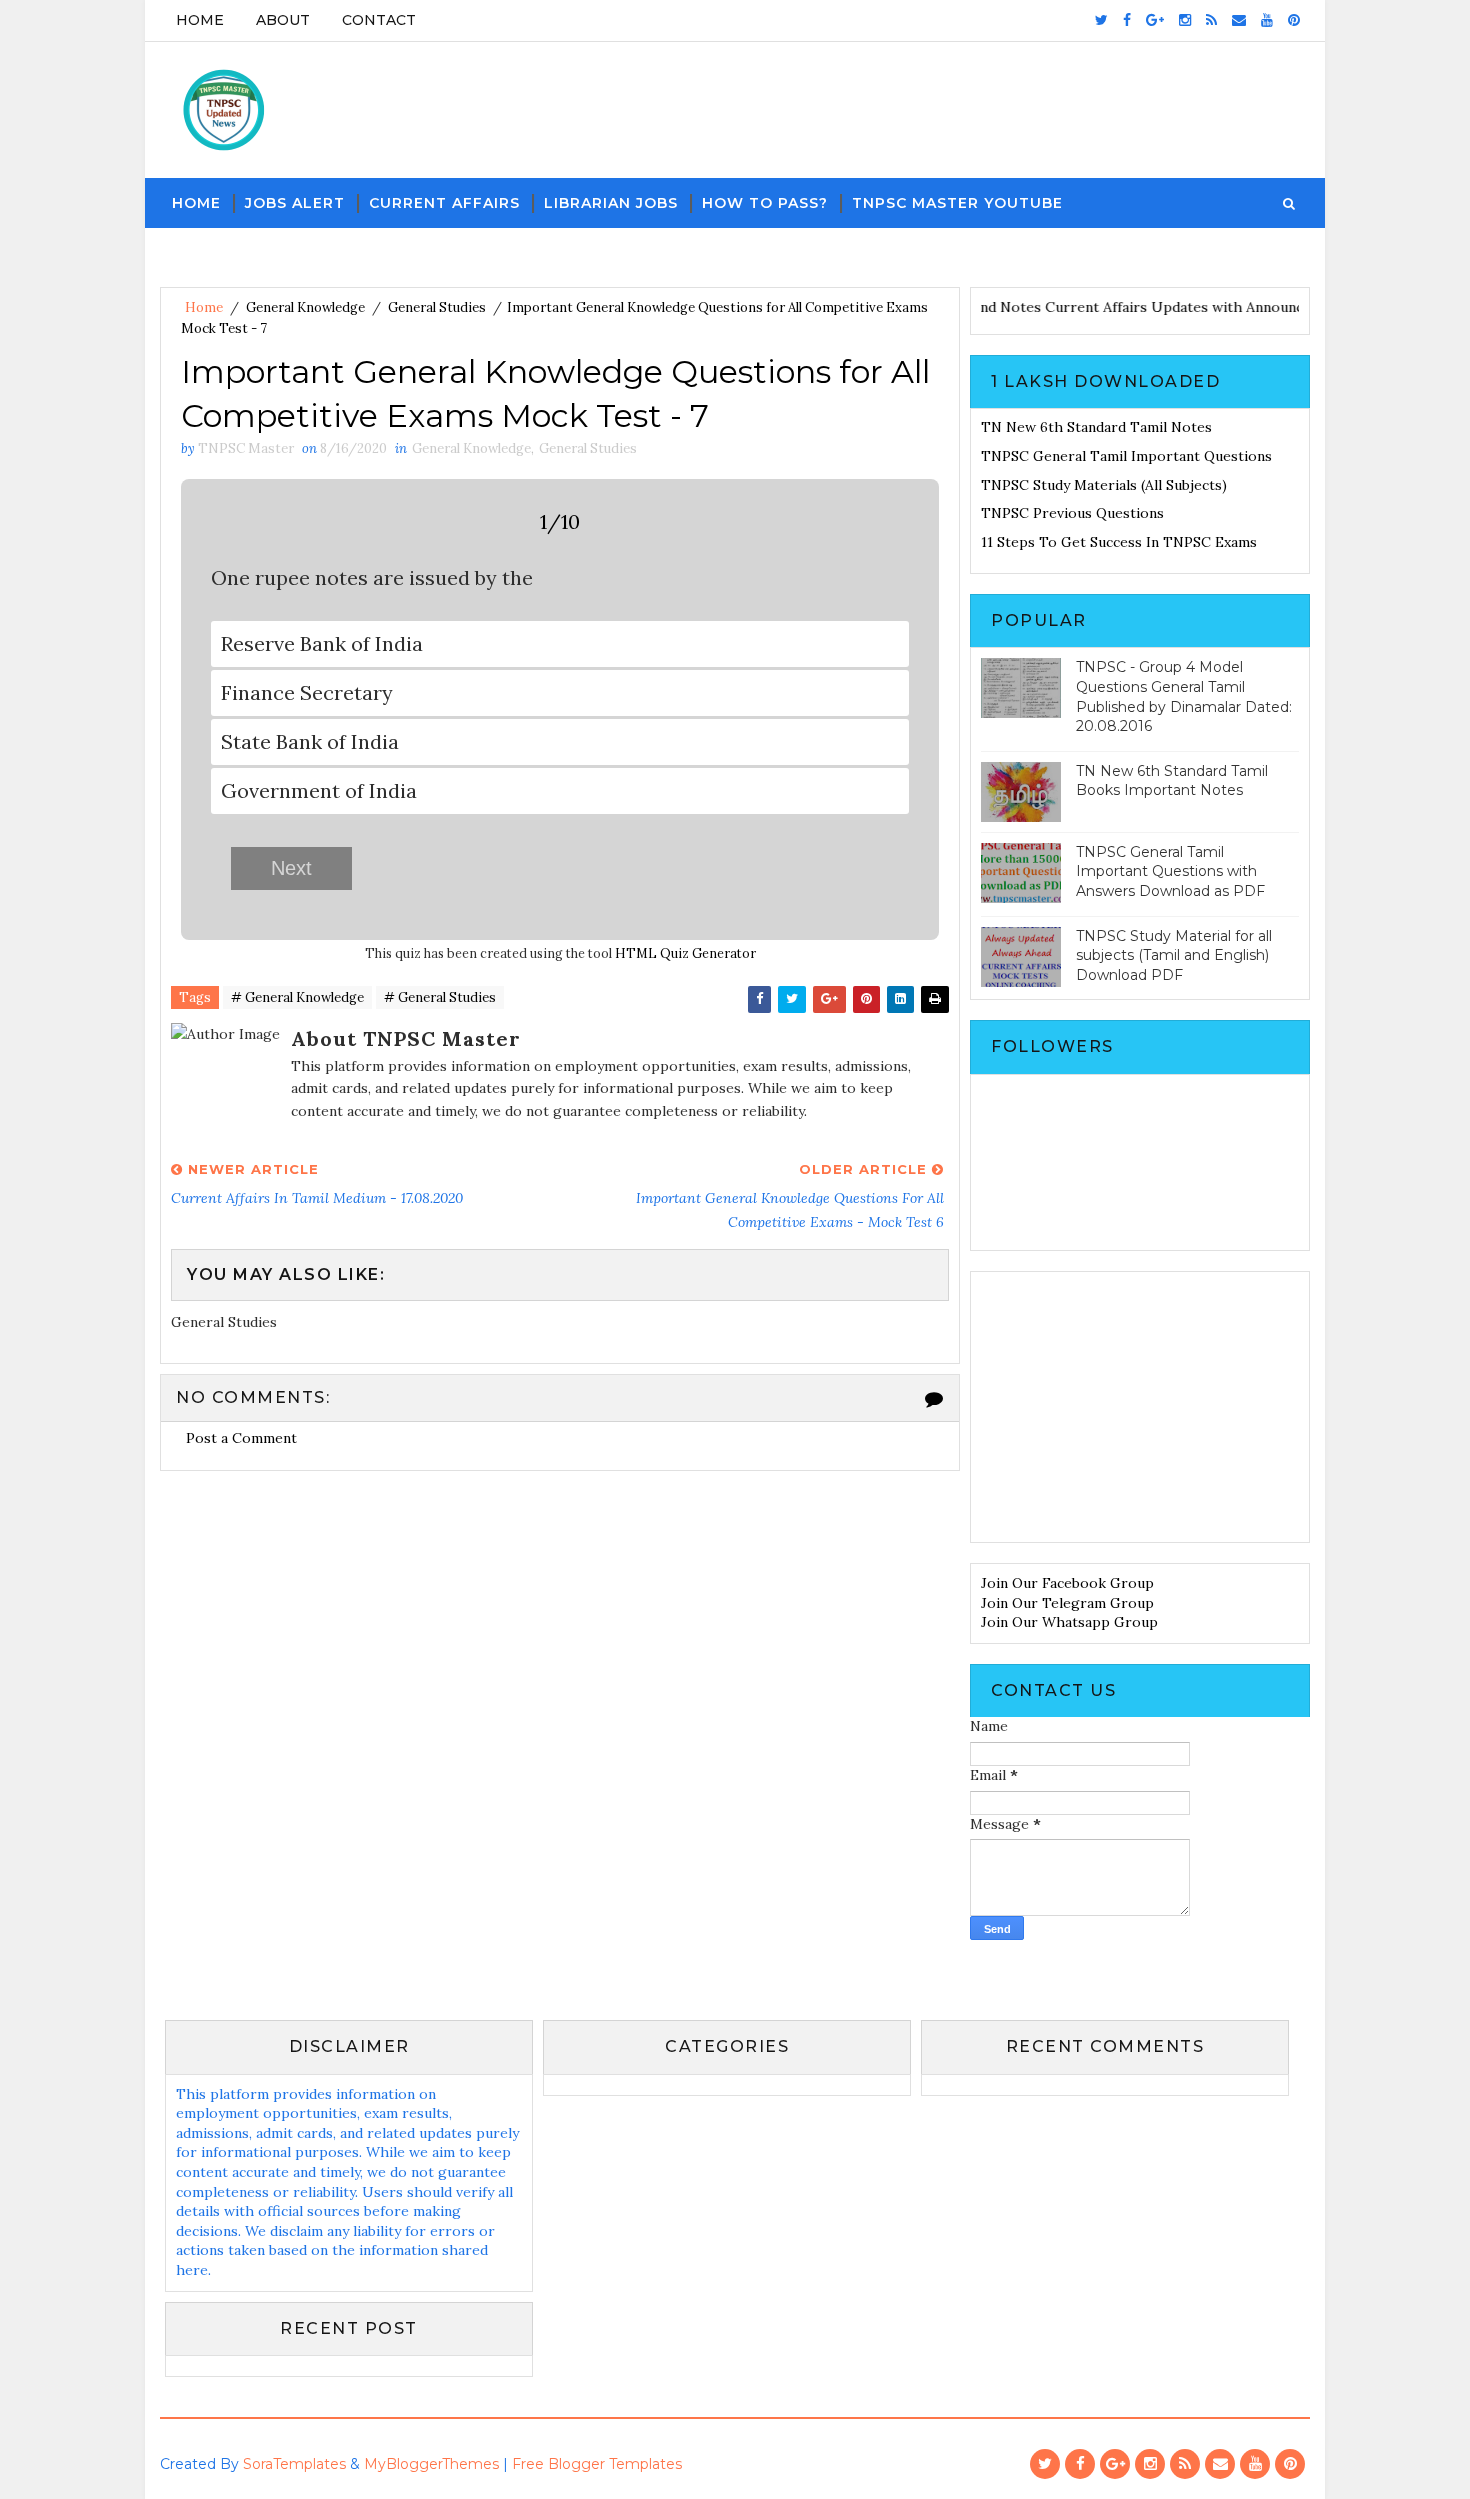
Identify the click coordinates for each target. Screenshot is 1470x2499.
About (283, 20)
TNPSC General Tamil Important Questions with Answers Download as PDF (1170, 871)
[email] (1239, 20)
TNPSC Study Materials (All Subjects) (1104, 485)
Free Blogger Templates (597, 2464)
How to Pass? (765, 203)
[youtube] (1267, 20)
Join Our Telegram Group (1067, 1603)
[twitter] (1101, 20)
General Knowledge (305, 307)
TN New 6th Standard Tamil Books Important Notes (1172, 781)
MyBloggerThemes (431, 2464)
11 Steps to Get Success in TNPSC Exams (1119, 542)
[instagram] (1185, 20)
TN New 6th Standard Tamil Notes (1096, 427)
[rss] (1211, 20)
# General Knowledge (297, 997)
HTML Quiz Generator (685, 953)
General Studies (437, 307)
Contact (379, 20)
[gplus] (1155, 20)
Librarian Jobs (611, 203)
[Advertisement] (1140, 1407)
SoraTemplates (294, 2464)
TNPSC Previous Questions (1072, 513)
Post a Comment (241, 1438)
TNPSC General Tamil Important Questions (1126, 456)
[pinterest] (1294, 20)
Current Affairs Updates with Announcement (1224, 307)
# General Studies (440, 997)
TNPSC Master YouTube (957, 203)
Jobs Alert (295, 203)
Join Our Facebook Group (1067, 1583)
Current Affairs (444, 203)
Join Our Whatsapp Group (1069, 1622)
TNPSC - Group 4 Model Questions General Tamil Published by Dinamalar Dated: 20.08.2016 (1184, 696)
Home (200, 20)
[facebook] (1127, 20)
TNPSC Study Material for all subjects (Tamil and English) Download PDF (1174, 955)
